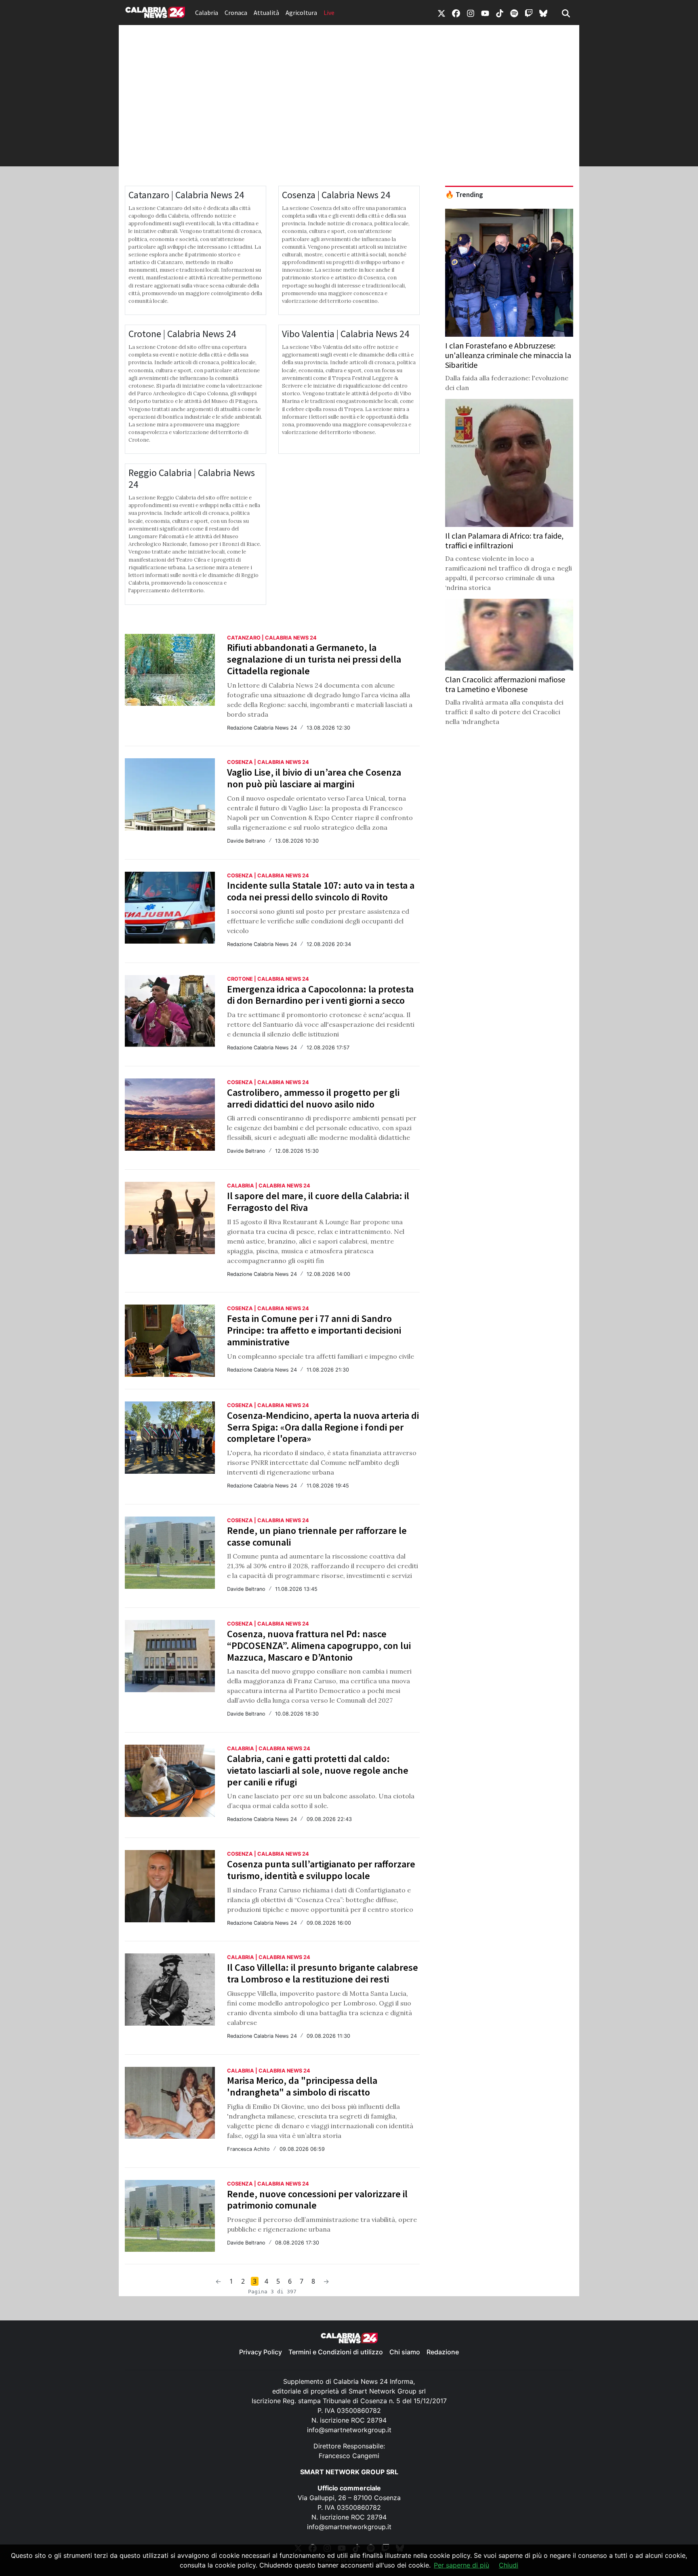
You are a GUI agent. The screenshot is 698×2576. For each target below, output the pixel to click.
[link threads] (543, 13)
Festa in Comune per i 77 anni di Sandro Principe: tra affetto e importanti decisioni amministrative (314, 1330)
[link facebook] (456, 13)
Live (329, 13)
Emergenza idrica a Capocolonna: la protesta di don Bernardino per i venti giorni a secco (320, 995)
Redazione (443, 2352)
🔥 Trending (464, 195)
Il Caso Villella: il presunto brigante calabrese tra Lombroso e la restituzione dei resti (323, 1973)
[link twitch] (529, 13)
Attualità (266, 13)
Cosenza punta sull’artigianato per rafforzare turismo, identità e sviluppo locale (321, 1870)
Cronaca (236, 13)
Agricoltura (301, 13)
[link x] (442, 13)
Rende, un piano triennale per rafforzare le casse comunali (317, 1536)
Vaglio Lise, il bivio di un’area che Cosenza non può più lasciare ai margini (314, 778)
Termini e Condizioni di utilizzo (336, 2352)
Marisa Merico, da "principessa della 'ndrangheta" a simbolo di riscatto (302, 2086)
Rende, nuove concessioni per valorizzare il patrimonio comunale (317, 2200)
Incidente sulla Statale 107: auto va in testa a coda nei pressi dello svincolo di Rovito (321, 891)
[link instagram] (471, 13)
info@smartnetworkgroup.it (349, 2430)
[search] (566, 13)
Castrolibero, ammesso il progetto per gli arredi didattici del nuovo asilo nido (313, 1098)
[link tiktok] (500, 13)
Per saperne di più (461, 2565)
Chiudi (509, 2565)
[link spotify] (514, 13)
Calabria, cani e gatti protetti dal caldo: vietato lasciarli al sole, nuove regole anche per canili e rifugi (318, 1770)
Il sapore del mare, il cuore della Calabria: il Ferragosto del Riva (318, 1202)
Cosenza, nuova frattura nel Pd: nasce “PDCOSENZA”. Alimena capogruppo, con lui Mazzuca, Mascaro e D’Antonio (319, 1646)
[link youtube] (485, 13)
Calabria (207, 13)
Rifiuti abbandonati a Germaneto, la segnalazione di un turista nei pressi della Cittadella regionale (314, 659)
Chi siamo (405, 2352)
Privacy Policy (261, 2352)
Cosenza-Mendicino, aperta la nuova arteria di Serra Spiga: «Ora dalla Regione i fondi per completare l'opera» (323, 1427)
